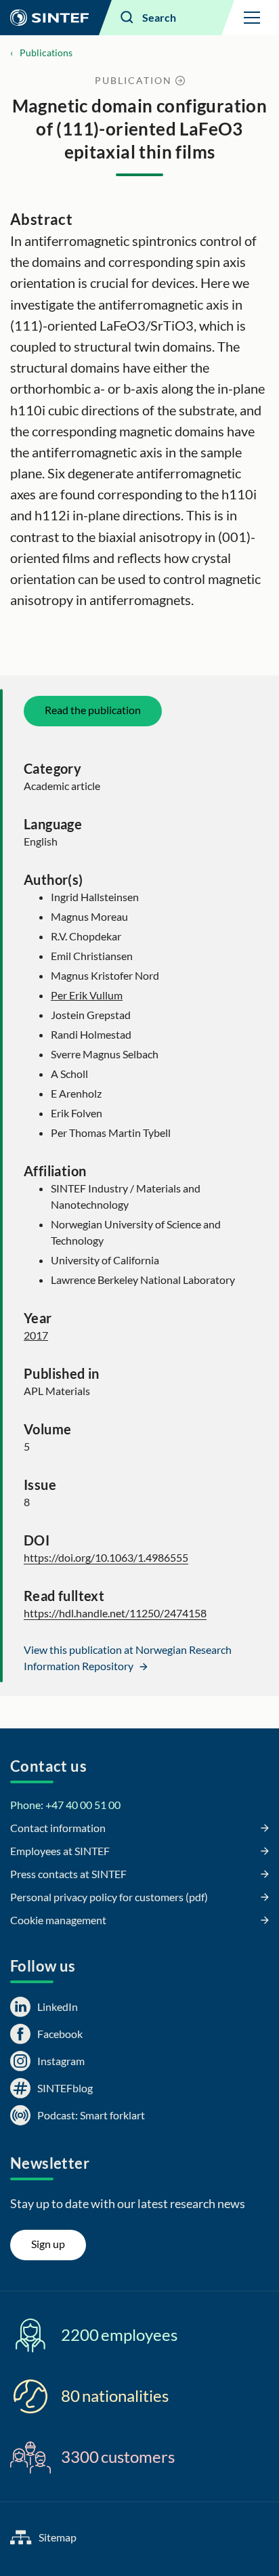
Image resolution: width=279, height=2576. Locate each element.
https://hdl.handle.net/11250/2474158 (115, 1613)
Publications (46, 53)
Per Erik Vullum (87, 995)
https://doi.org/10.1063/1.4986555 (106, 1557)
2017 (36, 1335)
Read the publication (93, 710)
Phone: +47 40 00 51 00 (65, 1805)
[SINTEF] (49, 18)
